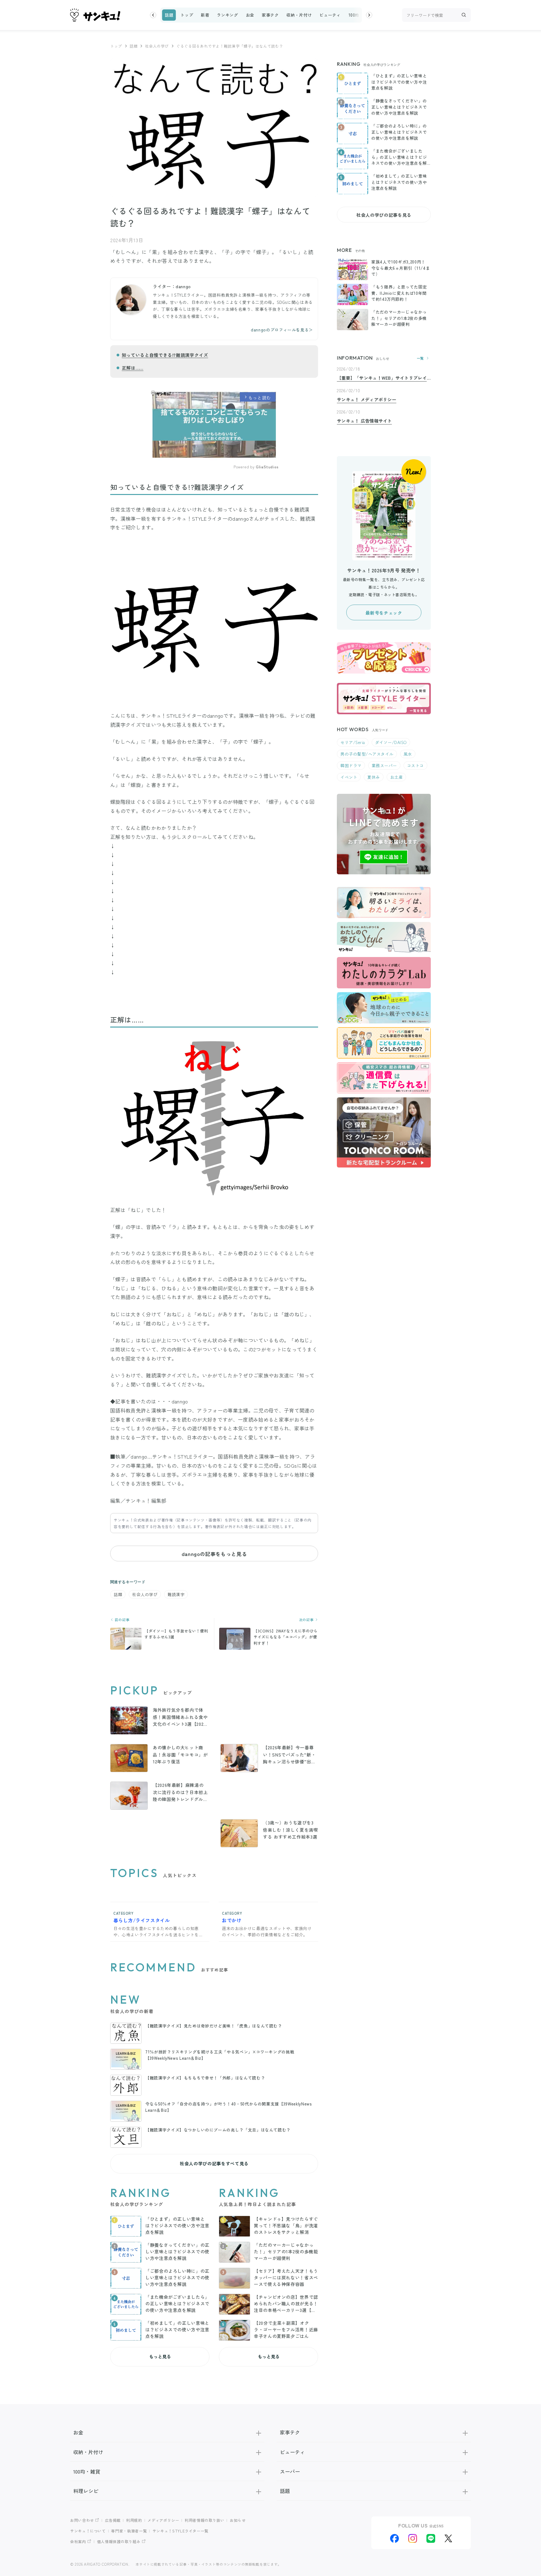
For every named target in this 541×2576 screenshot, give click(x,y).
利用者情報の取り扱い (204, 2520)
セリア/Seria (353, 742)
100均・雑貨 (360, 15)
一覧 (420, 358)
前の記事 (121, 1620)
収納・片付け (299, 15)
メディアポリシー (163, 2520)
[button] (153, 15)
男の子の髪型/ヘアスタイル (367, 754)
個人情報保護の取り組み (119, 2541)
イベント (349, 777)
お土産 (397, 777)
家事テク (270, 15)
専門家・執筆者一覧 (129, 2531)
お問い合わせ (82, 2520)
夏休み (374, 777)
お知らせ (238, 2520)
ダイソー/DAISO (391, 742)
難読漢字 (176, 1594)
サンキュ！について (88, 2531)
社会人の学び (157, 46)
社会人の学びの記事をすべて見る (214, 2163)
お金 (250, 15)
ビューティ (330, 15)
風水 (408, 754)
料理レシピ (86, 2491)
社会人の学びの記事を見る (384, 215)
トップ (187, 15)
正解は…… (133, 368)
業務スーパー (384, 765)
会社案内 (78, 2541)
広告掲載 (113, 2520)
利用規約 (134, 2520)
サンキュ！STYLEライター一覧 (180, 2531)
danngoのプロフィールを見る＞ (282, 330)
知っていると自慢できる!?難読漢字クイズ (165, 355)
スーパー (290, 2471)
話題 (169, 15)
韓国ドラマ (351, 765)
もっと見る (160, 2356)
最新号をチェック (384, 613)
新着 (205, 15)
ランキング (227, 15)
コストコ (415, 765)
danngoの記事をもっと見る (214, 1554)
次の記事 (307, 1620)
